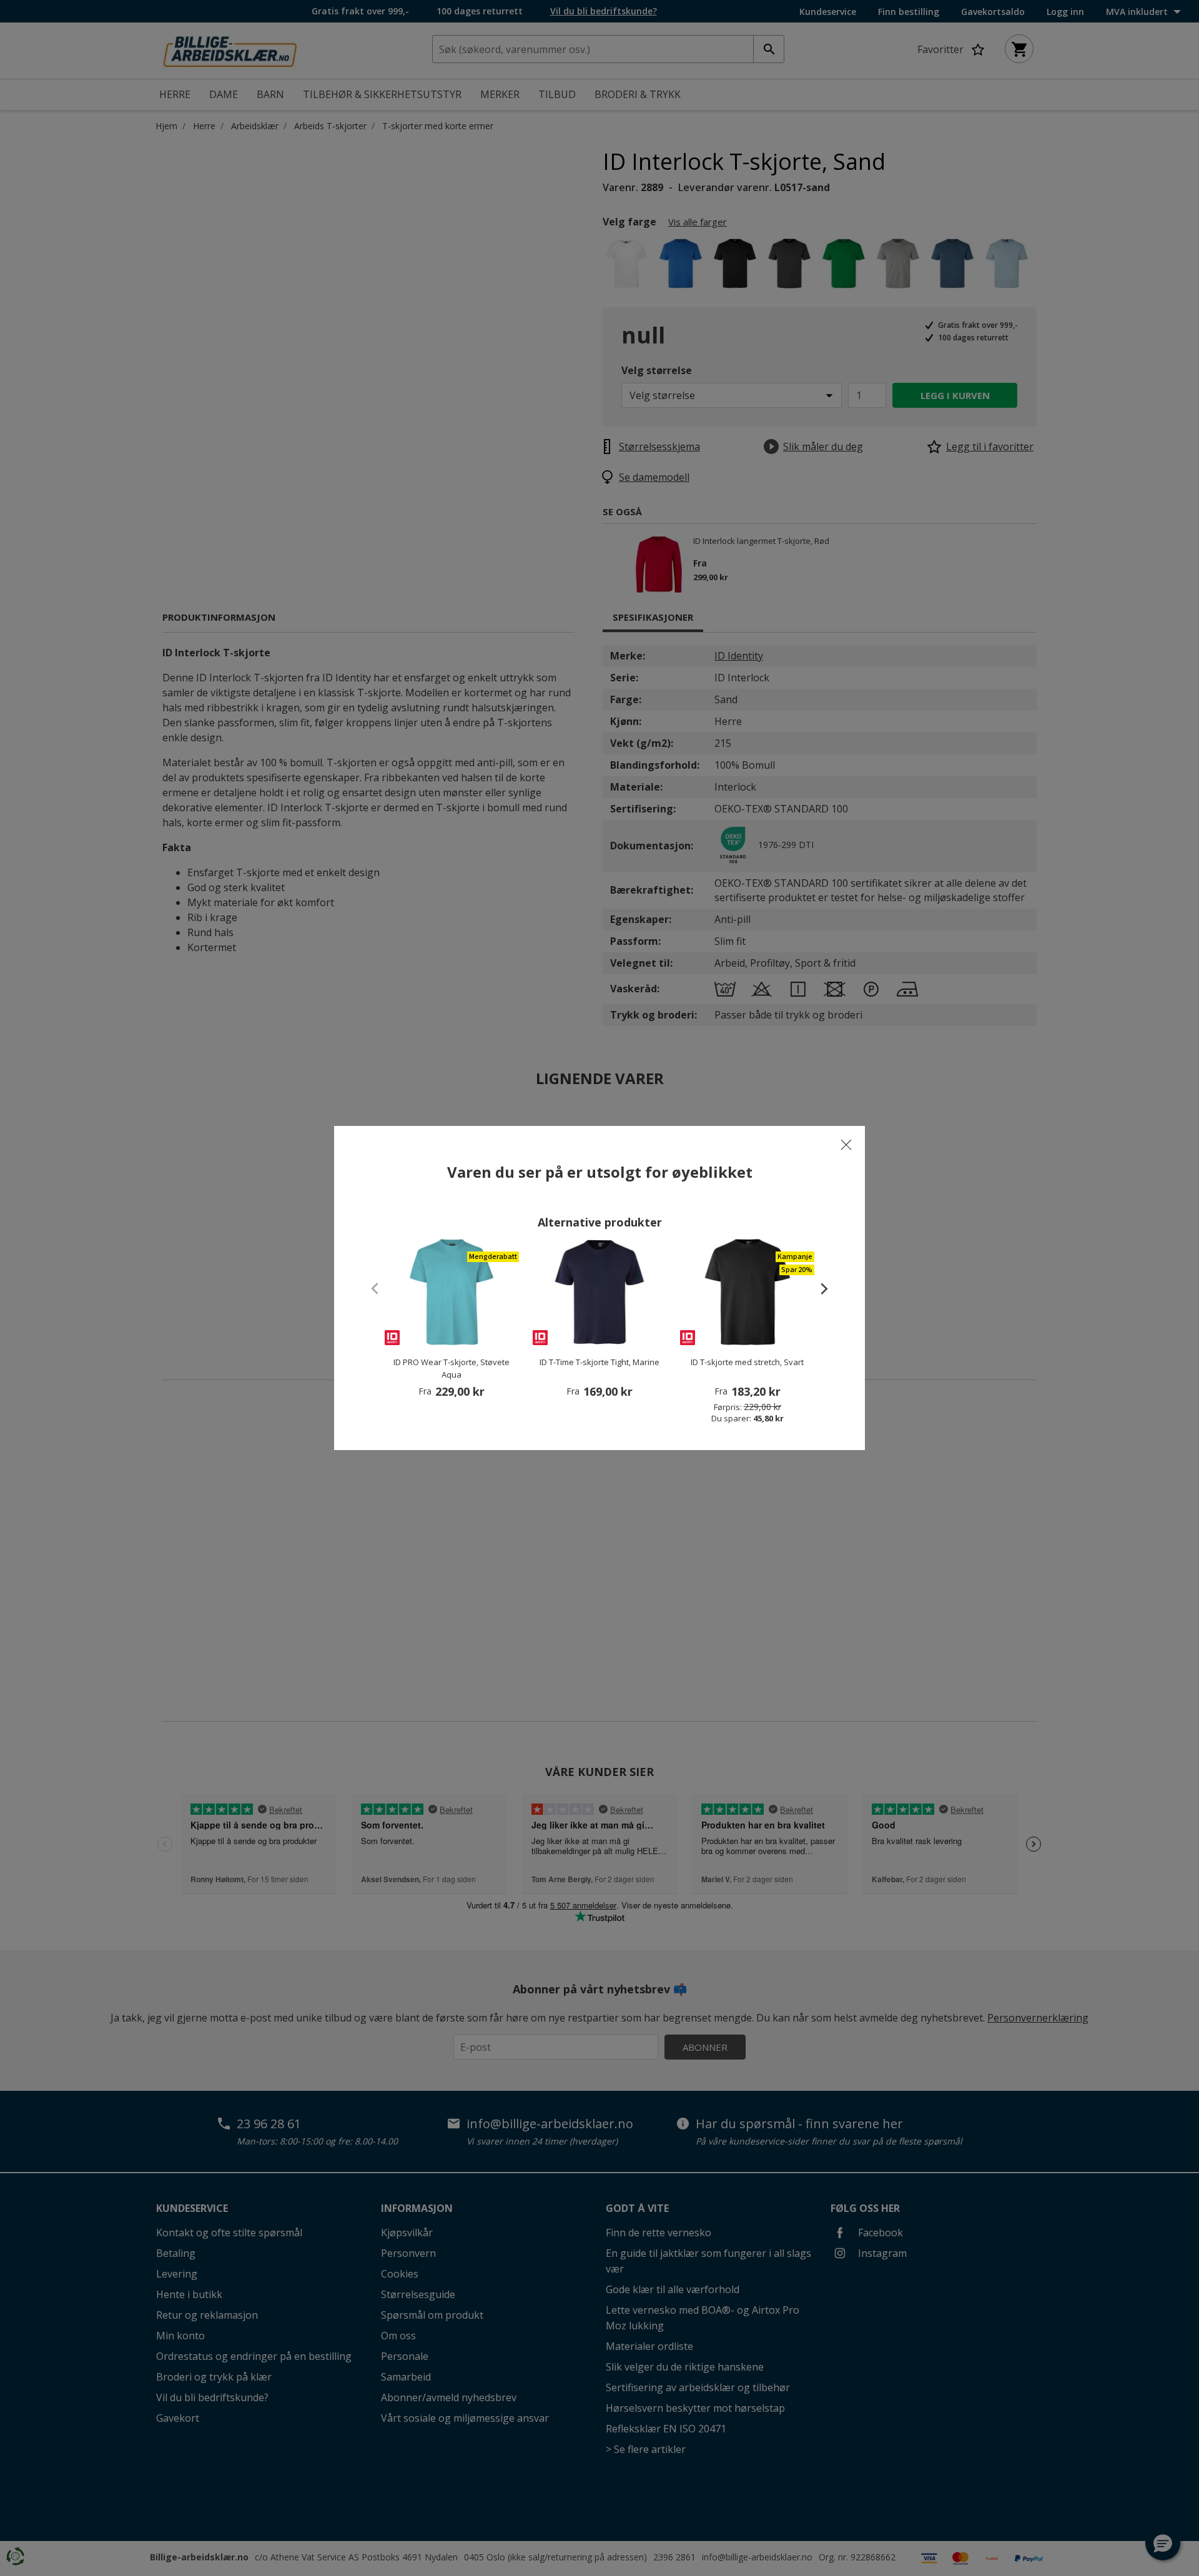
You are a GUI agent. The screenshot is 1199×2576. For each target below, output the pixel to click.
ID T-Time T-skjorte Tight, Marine (599, 1362)
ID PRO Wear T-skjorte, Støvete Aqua (451, 1368)
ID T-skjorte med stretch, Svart (747, 1362)
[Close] (846, 1145)
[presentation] (818, 1288)
